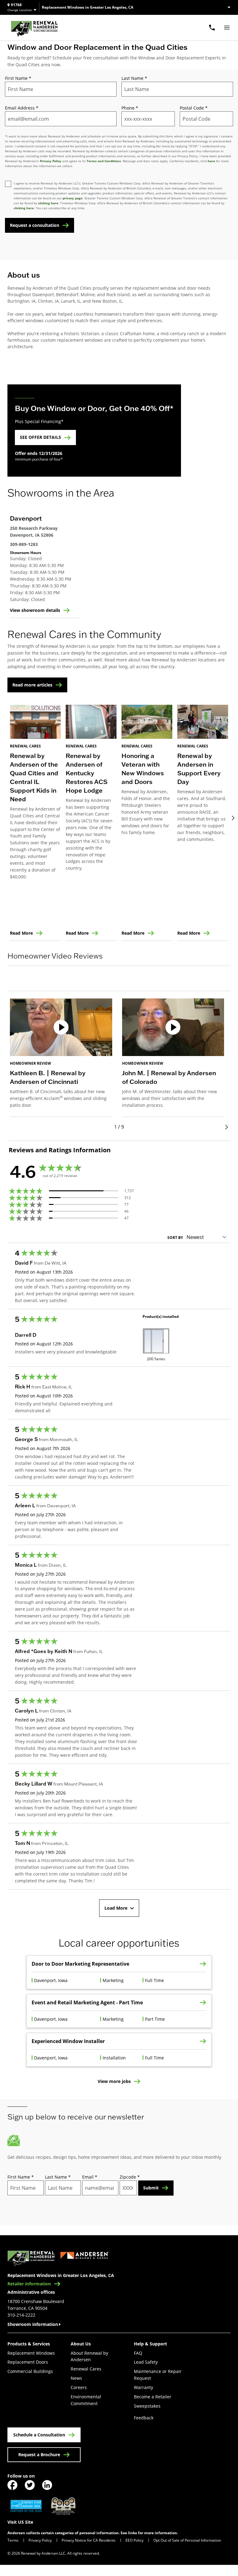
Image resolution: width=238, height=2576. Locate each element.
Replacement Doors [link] (28, 2362)
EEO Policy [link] (134, 2540)
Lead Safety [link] (146, 2362)
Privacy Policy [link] (40, 2540)
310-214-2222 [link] (21, 2315)
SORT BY (175, 1238)
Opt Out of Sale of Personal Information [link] (187, 2540)
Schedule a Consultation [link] (39, 2435)
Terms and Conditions (104, 161)
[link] (34, 28)
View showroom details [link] (35, 610)
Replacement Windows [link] (31, 2353)
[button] (119, 985)
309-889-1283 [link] (24, 544)
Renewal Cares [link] (86, 2369)
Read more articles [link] (32, 685)
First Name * (18, 78)
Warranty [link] (143, 2387)
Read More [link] (21, 933)
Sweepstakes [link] (147, 2406)
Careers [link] (79, 2387)
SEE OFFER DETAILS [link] (40, 437)
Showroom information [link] (33, 2324)
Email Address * (22, 108)
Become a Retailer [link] (153, 2397)
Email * (90, 2177)
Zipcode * (130, 2177)
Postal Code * (194, 108)
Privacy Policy (51, 161)
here (211, 161)
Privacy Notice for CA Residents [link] (89, 2540)
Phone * (130, 108)
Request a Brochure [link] (39, 2455)
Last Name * (134, 78)
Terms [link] (13, 2540)
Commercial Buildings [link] (30, 2371)
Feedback (144, 2418)
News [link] (76, 2378)
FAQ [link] (138, 2353)
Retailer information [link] (29, 2284)
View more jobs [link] (114, 2082)
